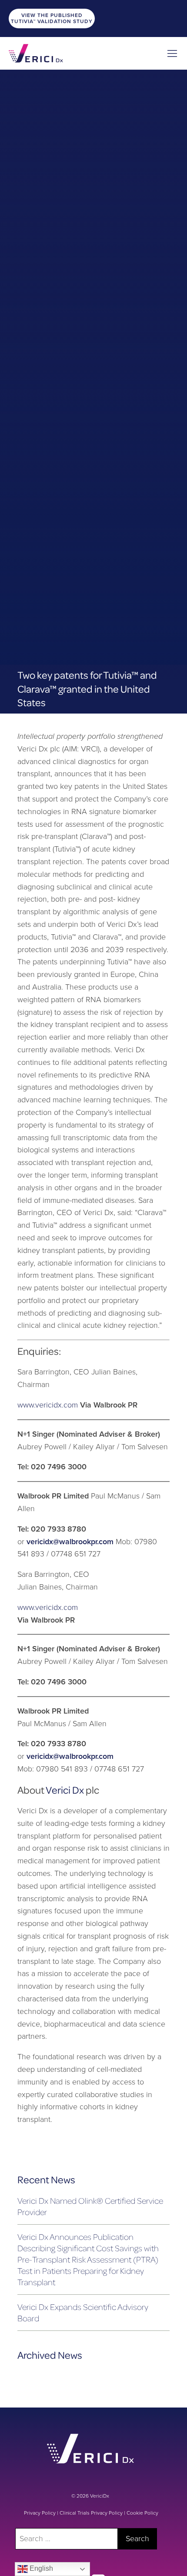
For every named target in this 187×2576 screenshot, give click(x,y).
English (40, 2568)
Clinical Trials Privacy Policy (91, 2513)
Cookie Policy (142, 2513)
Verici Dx (65, 1790)
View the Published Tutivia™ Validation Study (52, 18)
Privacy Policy (40, 2513)
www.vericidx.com (48, 1405)
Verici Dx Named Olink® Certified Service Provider (90, 2206)
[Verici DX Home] (36, 53)
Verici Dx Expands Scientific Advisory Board (83, 2312)
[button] (172, 53)
